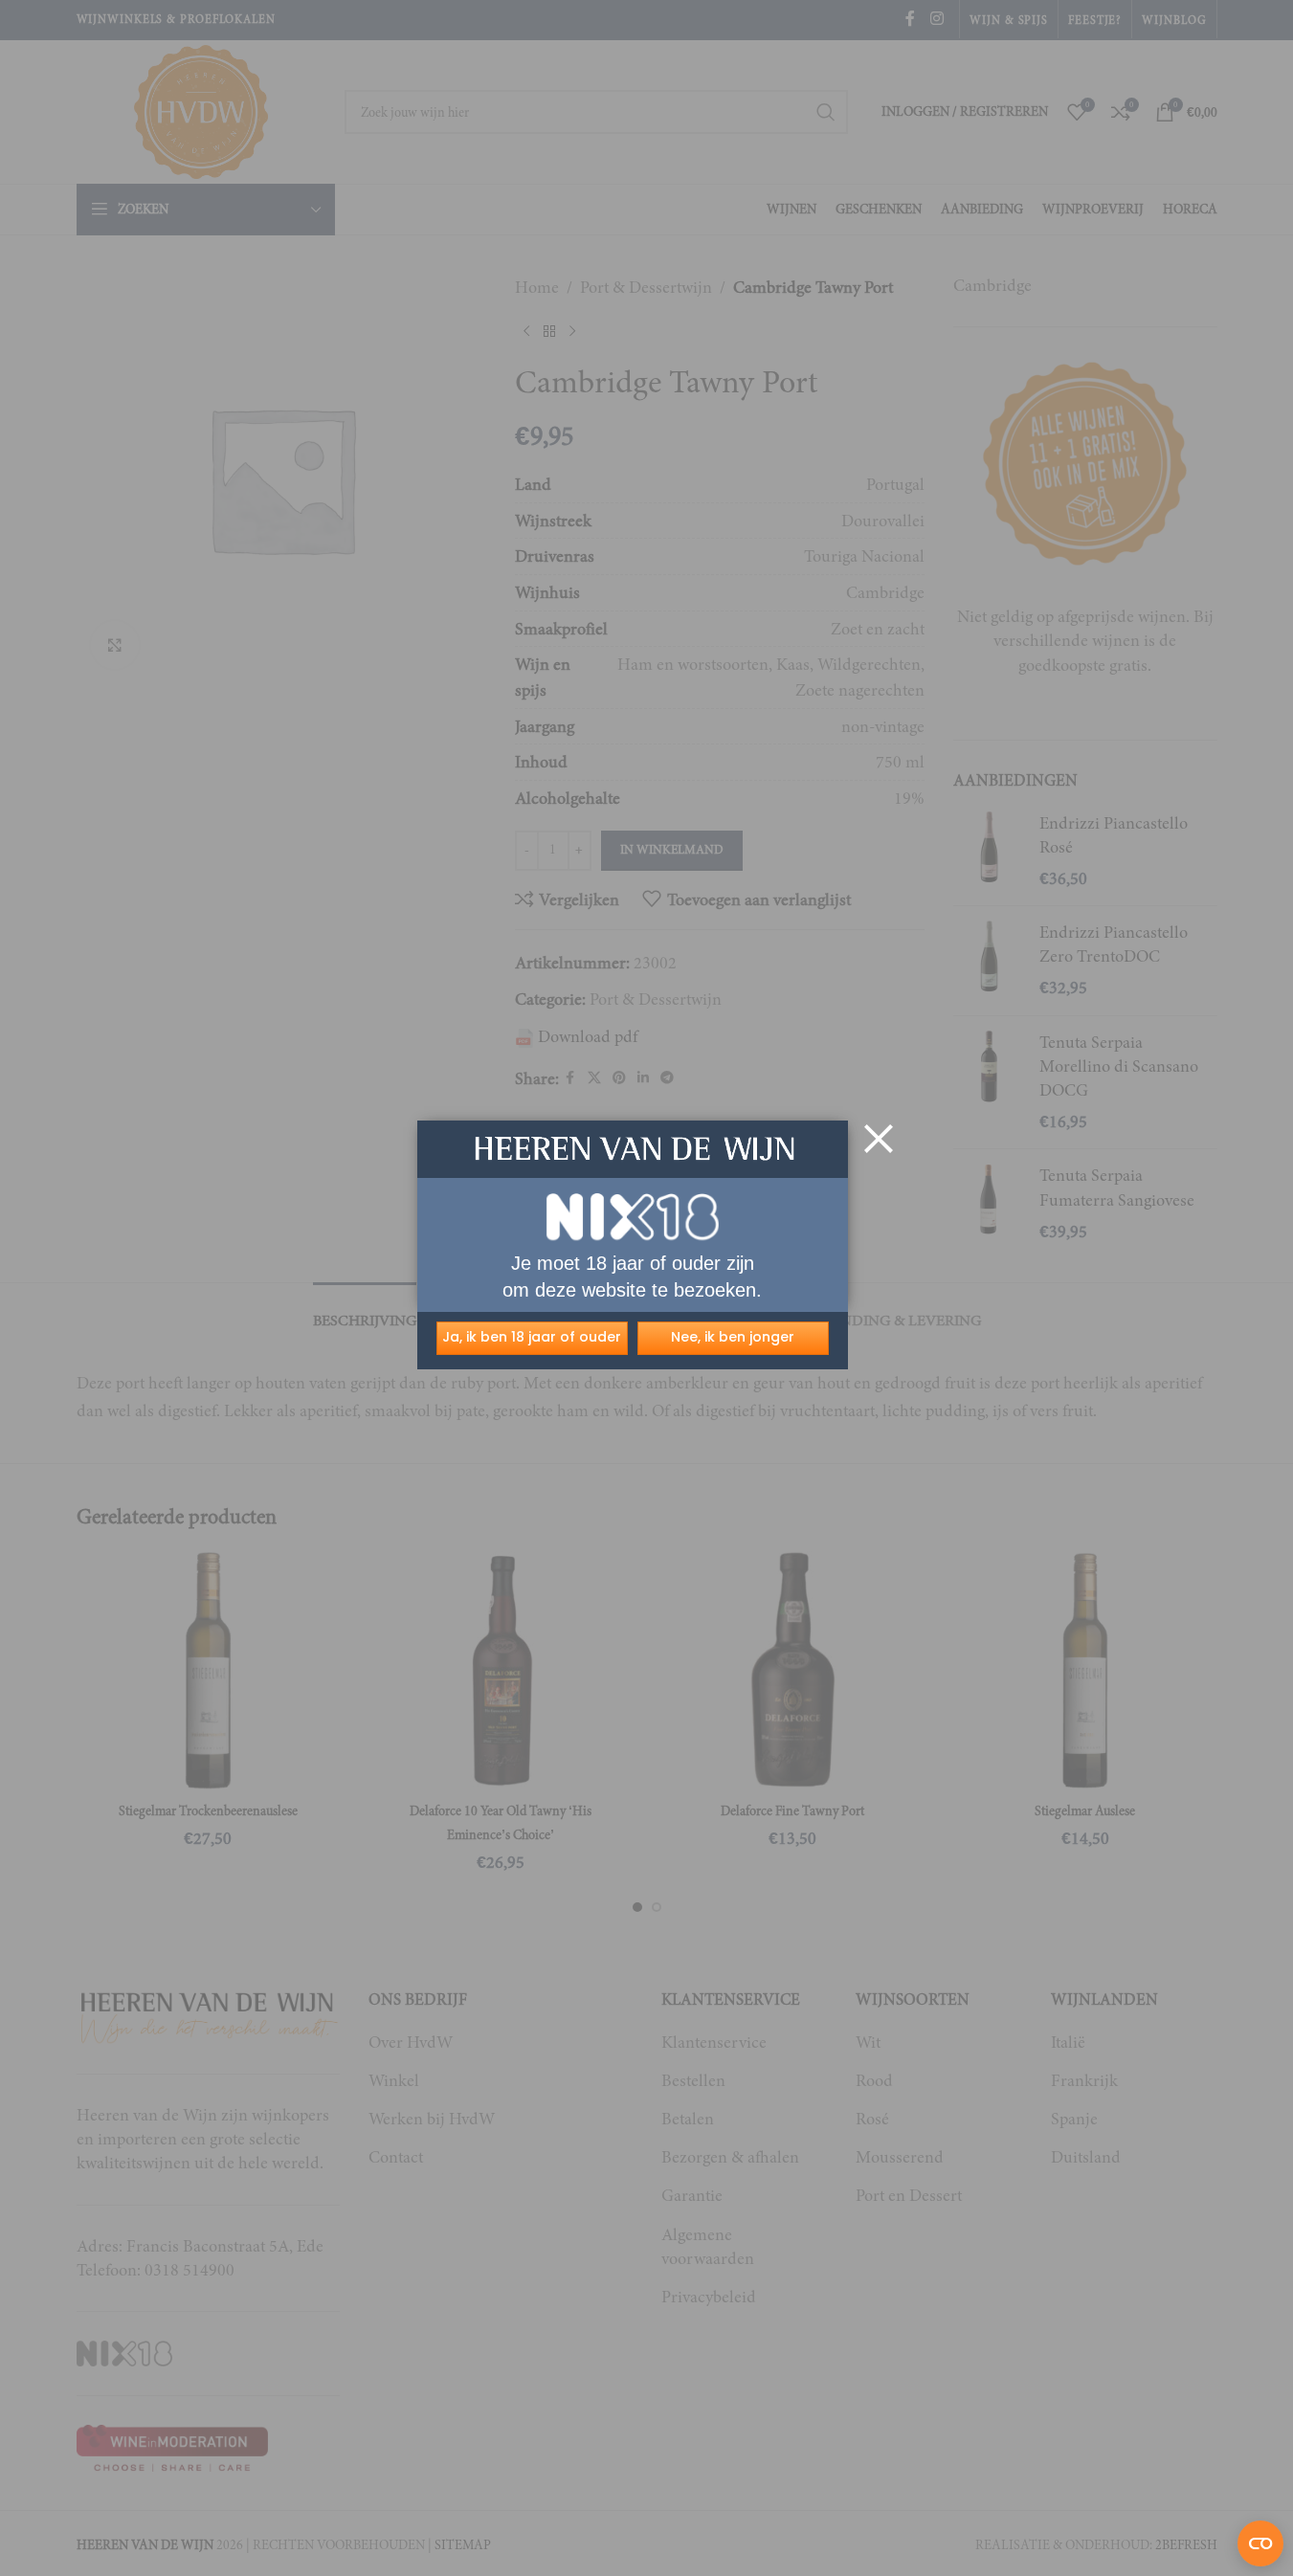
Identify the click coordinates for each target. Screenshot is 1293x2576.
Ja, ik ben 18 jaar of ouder (532, 1337)
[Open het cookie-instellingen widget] (1260, 2543)
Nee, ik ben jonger (733, 1337)
